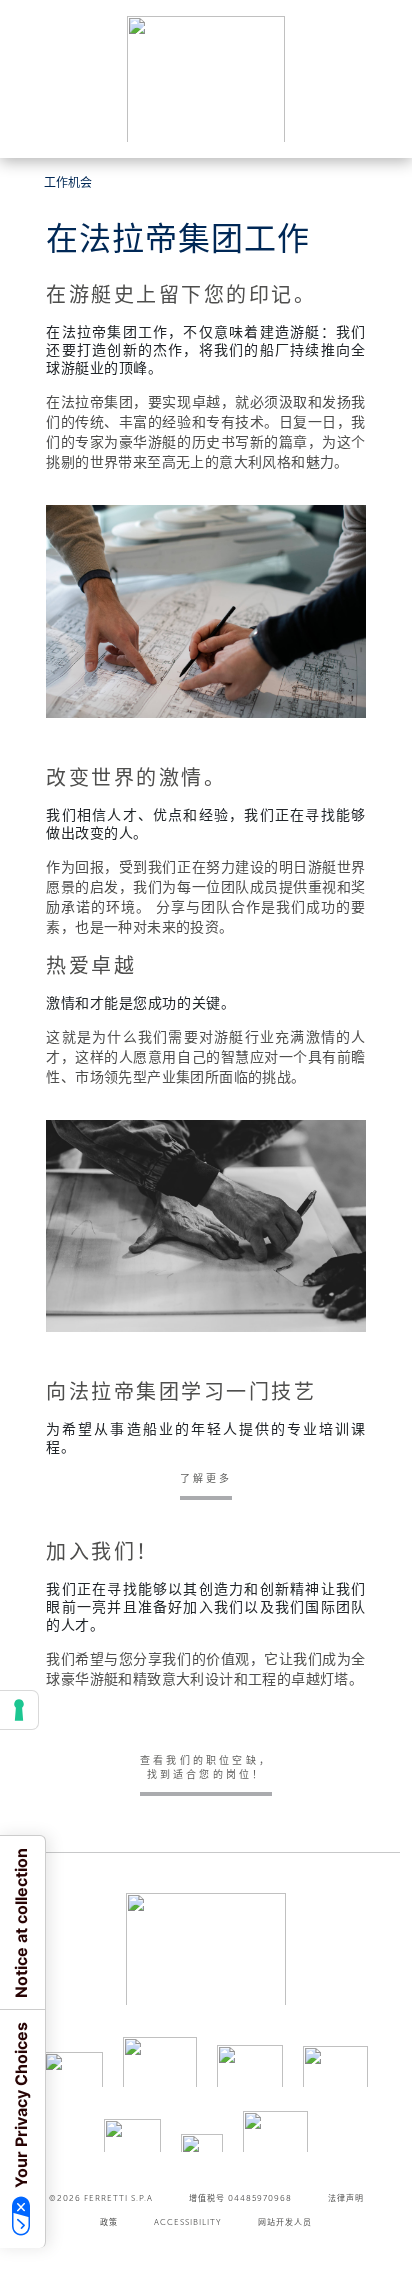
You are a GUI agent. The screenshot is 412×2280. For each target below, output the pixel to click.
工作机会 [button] (68, 183)
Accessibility (188, 2222)
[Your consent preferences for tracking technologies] (19, 1710)
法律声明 (346, 2198)
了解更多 (206, 1479)
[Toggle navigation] (374, 123)
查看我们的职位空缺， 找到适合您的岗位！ (206, 1768)
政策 (109, 2222)
